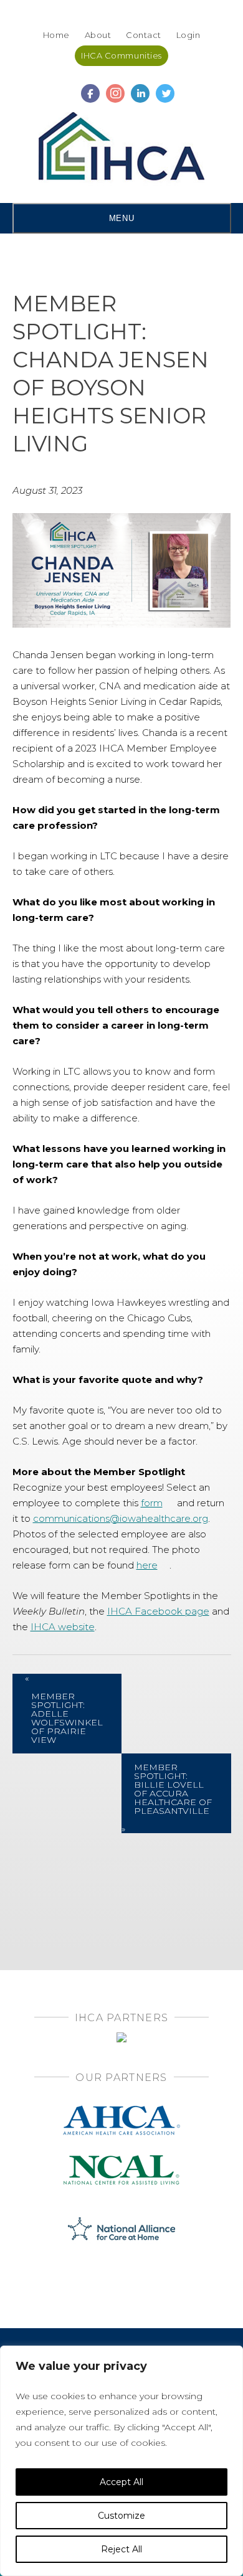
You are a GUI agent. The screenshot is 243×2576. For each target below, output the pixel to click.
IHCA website (63, 1627)
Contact (144, 35)
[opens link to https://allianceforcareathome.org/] (122, 2228)
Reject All (121, 2549)
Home (56, 35)
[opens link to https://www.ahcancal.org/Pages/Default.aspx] (121, 2109)
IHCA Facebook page (158, 1611)
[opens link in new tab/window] (90, 88)
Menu (121, 218)
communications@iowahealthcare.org (121, 1518)
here (147, 1565)
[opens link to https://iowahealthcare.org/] (122, 149)
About (98, 35)
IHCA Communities (121, 55)
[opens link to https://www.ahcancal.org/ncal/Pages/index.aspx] (121, 2159)
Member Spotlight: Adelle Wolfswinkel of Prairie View (67, 1718)
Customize (121, 2516)
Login (188, 35)
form (152, 1503)
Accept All (121, 2482)
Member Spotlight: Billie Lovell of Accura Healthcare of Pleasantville (173, 1789)
